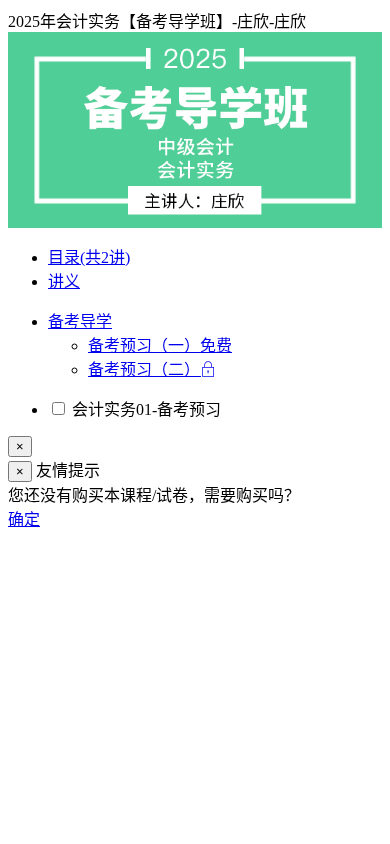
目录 (89, 257)
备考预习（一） (160, 345)
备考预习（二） (144, 369)
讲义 (64, 281)
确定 (24, 519)
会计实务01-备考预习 (144, 409)
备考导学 (80, 321)
